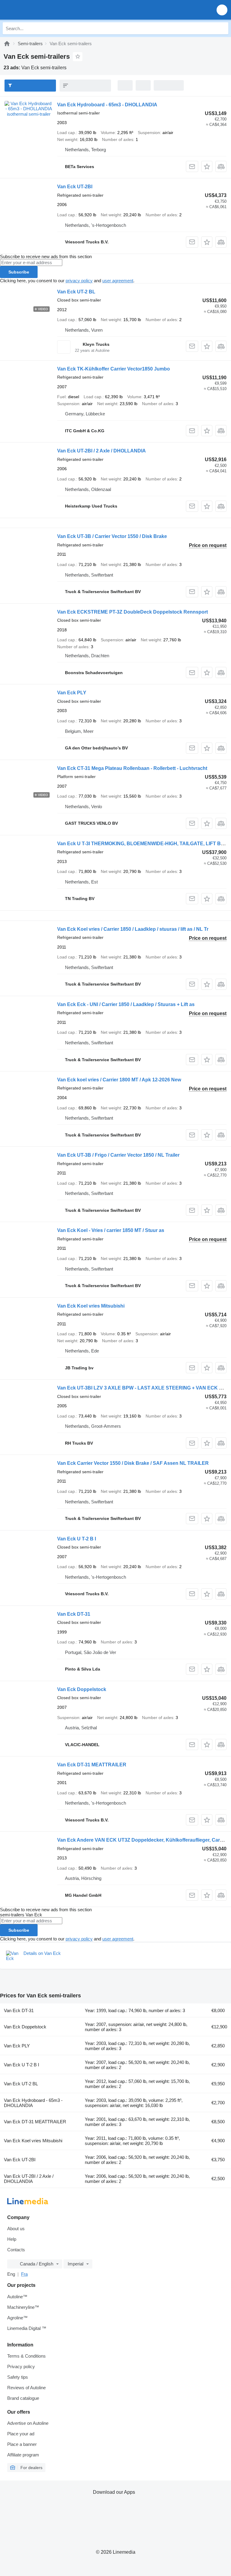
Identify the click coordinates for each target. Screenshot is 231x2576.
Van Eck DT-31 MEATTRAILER (92, 1765)
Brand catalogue (23, 2398)
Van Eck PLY (72, 693)
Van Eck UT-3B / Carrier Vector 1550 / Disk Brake (112, 536)
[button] (222, 10)
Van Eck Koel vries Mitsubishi (91, 1306)
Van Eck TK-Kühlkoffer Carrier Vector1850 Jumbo (114, 369)
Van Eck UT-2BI (75, 187)
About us (16, 2229)
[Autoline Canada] (39, 10)
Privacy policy (21, 2367)
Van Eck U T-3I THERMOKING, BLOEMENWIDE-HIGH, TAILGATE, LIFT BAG (143, 844)
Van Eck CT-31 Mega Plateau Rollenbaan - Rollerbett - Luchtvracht (132, 768)
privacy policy (79, 281)
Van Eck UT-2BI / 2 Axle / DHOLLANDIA (102, 451)
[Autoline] (7, 44)
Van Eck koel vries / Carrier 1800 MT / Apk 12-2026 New (119, 1080)
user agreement (118, 281)
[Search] (222, 28)
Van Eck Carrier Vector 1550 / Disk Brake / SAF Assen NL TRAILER (133, 1463)
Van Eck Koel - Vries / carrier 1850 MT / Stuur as (111, 1230)
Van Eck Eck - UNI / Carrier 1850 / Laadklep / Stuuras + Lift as (126, 1004)
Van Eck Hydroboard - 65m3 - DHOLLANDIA (107, 105)
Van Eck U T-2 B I (77, 1539)
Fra (24, 2274)
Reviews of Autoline (26, 2388)
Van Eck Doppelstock (82, 1689)
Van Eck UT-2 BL (76, 292)
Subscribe (19, 272)
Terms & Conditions (26, 2356)
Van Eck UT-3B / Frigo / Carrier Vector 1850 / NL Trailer (118, 1155)
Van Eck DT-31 (74, 1614)
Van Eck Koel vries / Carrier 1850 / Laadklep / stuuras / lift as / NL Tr (133, 929)
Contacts (16, 2250)
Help (12, 2239)
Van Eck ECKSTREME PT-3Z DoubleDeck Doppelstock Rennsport (132, 612)
